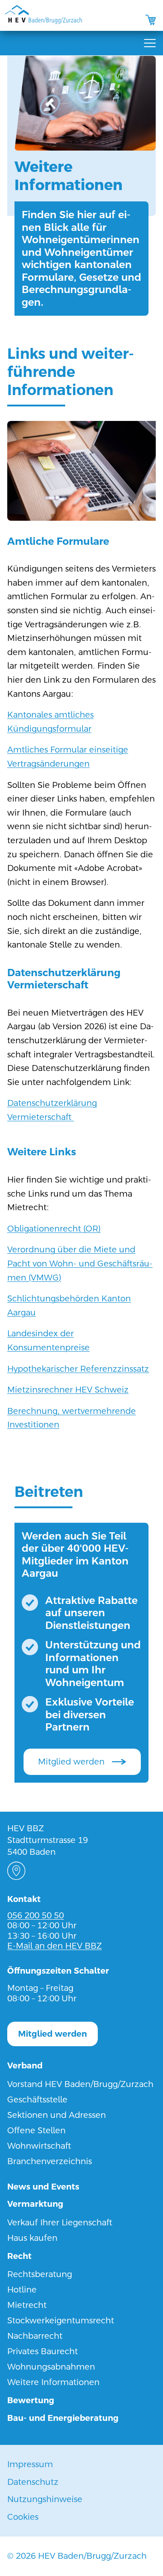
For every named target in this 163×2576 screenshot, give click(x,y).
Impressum (30, 2464)
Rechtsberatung (40, 2274)
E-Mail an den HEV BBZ (55, 1946)
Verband (25, 2065)
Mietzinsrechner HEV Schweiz (68, 1390)
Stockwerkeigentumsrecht (61, 2320)
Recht (19, 2256)
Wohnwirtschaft (39, 2146)
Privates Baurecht (43, 2351)
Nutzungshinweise (45, 2499)
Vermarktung (35, 2204)
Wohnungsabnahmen (51, 2367)
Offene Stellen (36, 2130)
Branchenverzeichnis (50, 2161)
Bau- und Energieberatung (63, 2418)
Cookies (23, 2517)
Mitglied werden (71, 1762)
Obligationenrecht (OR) (54, 1229)
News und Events (43, 2187)
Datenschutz (33, 2482)
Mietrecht (27, 2305)
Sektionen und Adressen (57, 2115)
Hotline (22, 2290)
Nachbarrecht (35, 2336)
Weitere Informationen (53, 2382)
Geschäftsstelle (37, 2099)
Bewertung (31, 2400)
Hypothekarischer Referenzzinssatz (78, 1369)
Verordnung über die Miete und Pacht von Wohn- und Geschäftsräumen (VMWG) (80, 1263)
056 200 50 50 (36, 1915)
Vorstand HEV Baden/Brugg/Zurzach (80, 2084)
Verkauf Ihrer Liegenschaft (60, 2222)
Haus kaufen (32, 2238)
